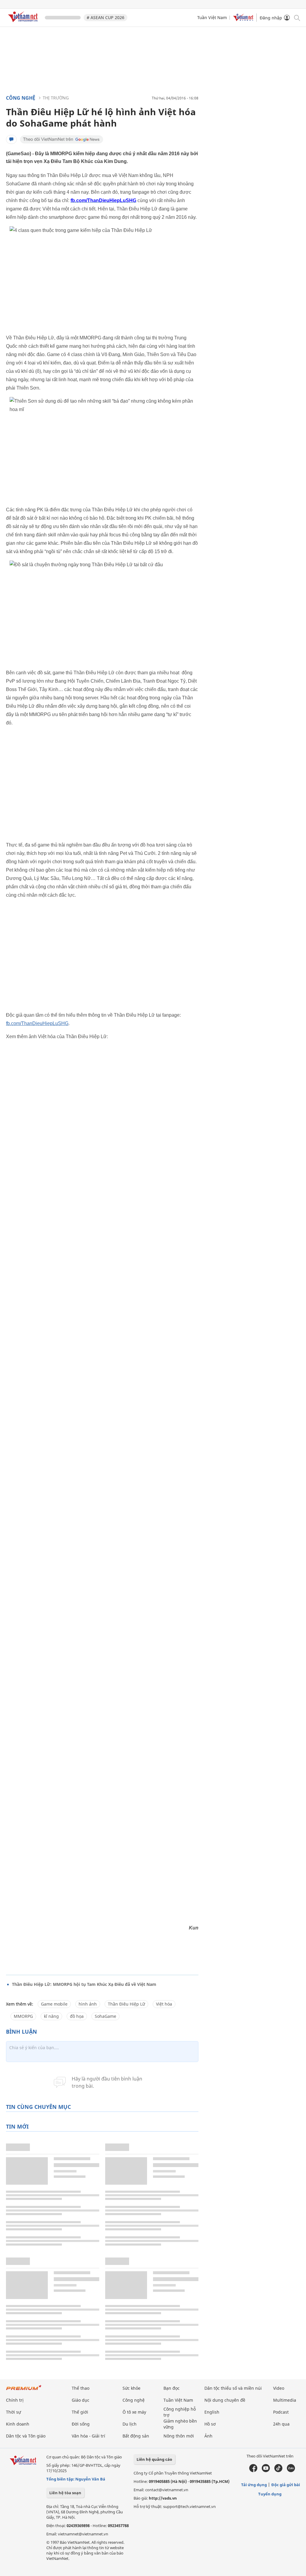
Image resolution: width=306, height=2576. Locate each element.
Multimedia (285, 2400)
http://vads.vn (163, 2498)
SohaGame (105, 2016)
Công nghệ (21, 98)
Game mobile (54, 2004)
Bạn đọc (172, 2388)
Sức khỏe (131, 2388)
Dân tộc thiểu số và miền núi (233, 2388)
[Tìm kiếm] (297, 17)
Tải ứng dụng (254, 2485)
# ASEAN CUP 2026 (105, 17)
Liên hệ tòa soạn (65, 2493)
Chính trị (15, 2400)
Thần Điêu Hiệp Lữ (126, 2004)
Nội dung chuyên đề (225, 2400)
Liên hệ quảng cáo (154, 2459)
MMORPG (23, 2016)
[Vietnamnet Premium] (24, 2390)
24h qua (281, 2424)
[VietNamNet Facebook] (253, 2471)
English (212, 2412)
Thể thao (81, 2388)
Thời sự (13, 2412)
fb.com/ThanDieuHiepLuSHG (37, 1023)
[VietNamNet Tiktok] (278, 2471)
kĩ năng (51, 2016)
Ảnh (208, 2436)
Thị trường (56, 98)
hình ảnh (88, 2004)
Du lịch (130, 2424)
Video (279, 2388)
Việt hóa (164, 2004)
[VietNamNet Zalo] (291, 2471)
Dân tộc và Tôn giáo (26, 2436)
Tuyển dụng (270, 2494)
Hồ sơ (210, 2424)
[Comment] (11, 139)
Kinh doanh (18, 2424)
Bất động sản (136, 2436)
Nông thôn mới (179, 2436)
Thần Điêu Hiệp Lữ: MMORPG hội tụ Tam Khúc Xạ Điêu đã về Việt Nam (84, 1984)
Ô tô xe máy (134, 2412)
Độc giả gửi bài (286, 2485)
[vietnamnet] (24, 23)
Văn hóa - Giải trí (88, 2436)
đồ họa (77, 2016)
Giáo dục (81, 2400)
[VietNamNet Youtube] (266, 2471)
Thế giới (80, 2412)
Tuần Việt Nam (212, 17)
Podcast (281, 2412)
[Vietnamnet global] (243, 20)
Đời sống (81, 2424)
